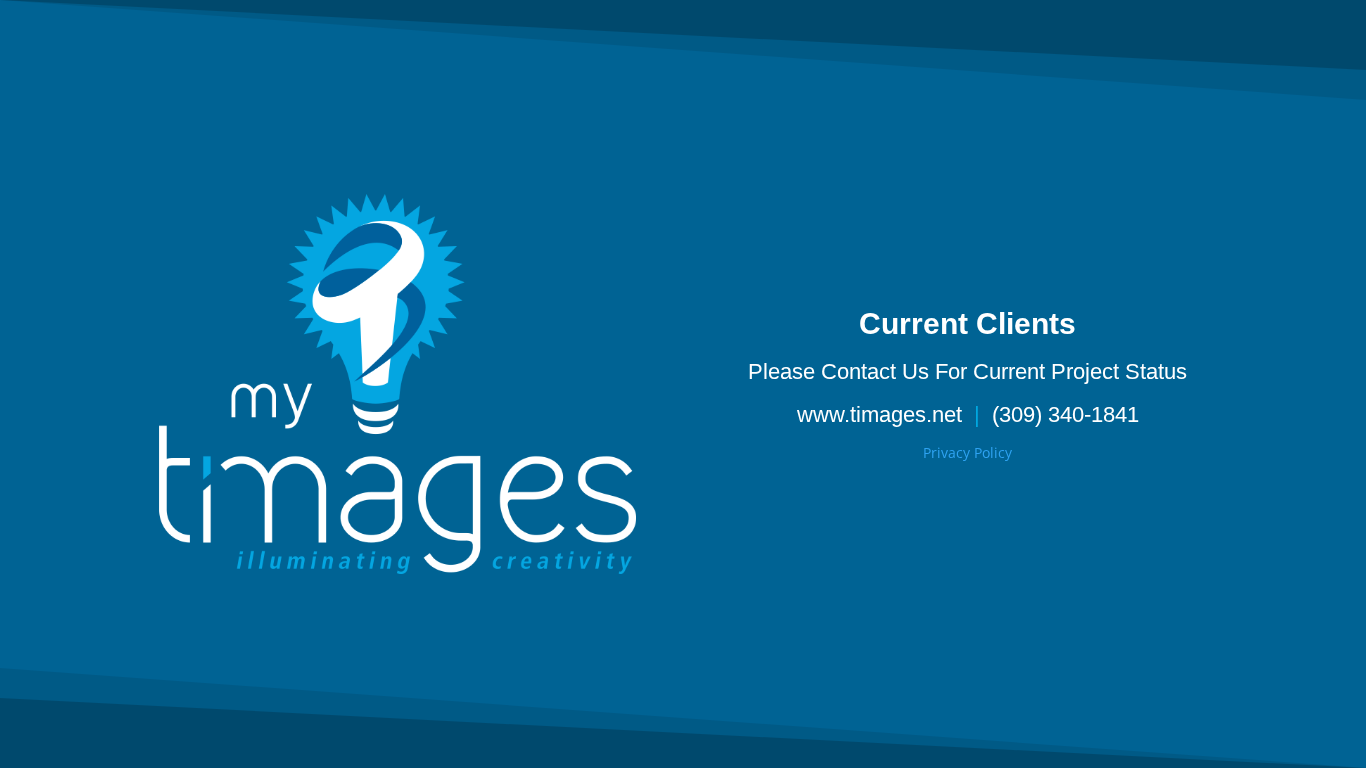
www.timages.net (879, 414)
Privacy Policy (967, 452)
